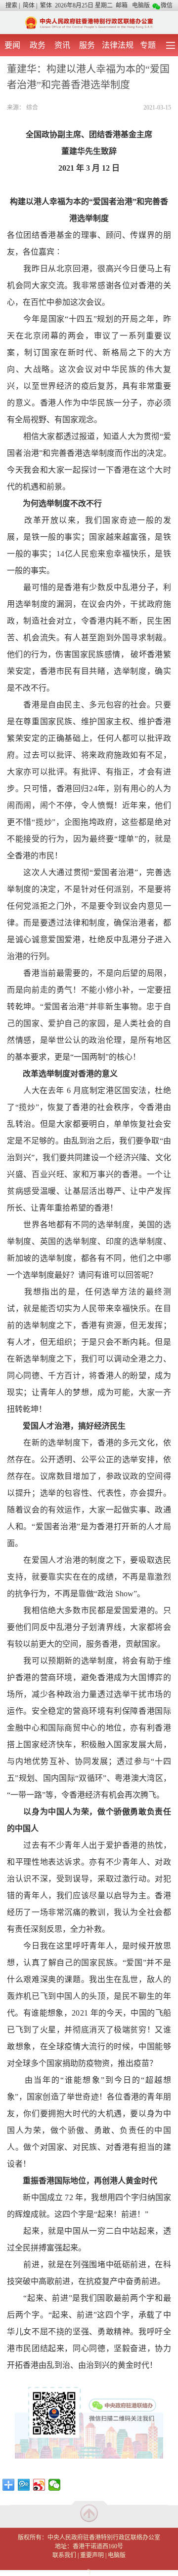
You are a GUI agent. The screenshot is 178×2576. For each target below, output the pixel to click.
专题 (148, 45)
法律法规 (118, 45)
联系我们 (64, 2555)
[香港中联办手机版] (89, 22)
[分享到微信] (55, 2485)
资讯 (62, 45)
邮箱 (122, 5)
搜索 (11, 5)
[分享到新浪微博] (39, 2485)
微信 (167, 5)
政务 (38, 45)
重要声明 (92, 2555)
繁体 (46, 5)
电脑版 (141, 5)
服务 (87, 45)
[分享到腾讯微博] (24, 2485)
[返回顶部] (89, 2513)
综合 (32, 108)
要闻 (12, 45)
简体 (29, 5)
